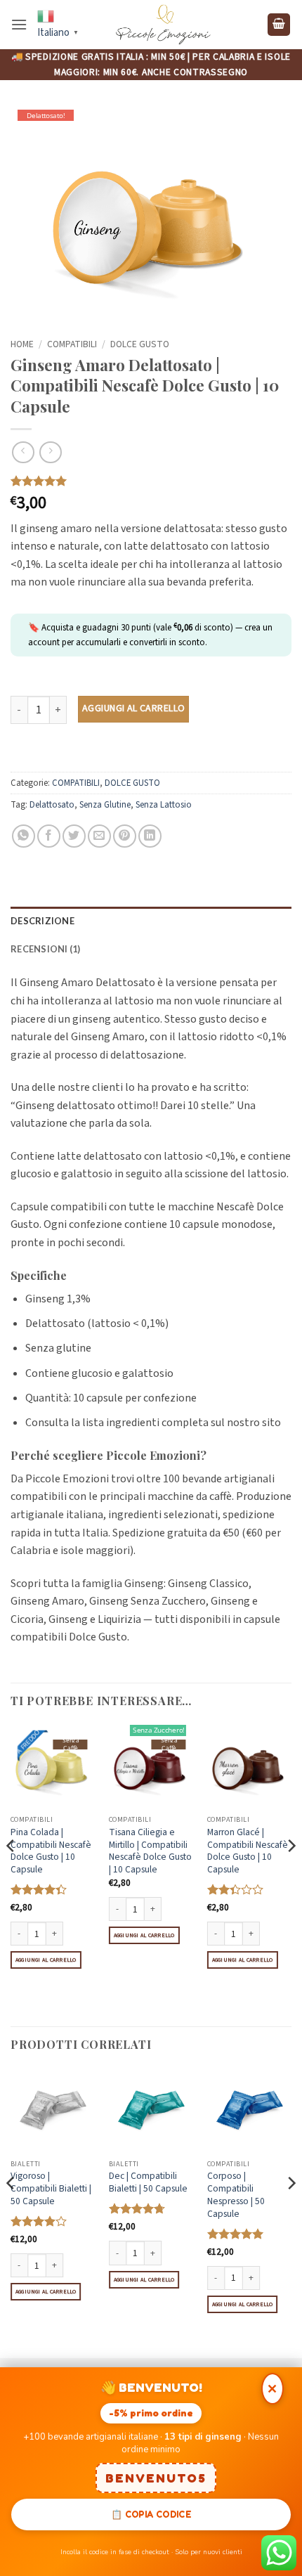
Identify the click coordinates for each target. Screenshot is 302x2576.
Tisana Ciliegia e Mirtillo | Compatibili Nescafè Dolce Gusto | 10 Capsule (150, 1851)
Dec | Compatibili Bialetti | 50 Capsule (148, 2182)
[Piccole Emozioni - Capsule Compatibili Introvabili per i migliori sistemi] (163, 25)
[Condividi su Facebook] (49, 836)
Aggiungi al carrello (133, 708)
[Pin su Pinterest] (125, 836)
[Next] (291, 1873)
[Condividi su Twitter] (74, 836)
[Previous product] (50, 452)
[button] (19, 24)
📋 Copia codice (151, 2514)
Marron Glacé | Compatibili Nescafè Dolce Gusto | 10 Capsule (248, 1851)
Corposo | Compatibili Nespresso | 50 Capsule (236, 2195)
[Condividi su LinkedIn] (150, 836)
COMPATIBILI (72, 344)
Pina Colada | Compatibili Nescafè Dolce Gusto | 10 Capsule (51, 1851)
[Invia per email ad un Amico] (99, 836)
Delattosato (52, 805)
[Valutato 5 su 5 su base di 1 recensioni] (151, 481)
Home (22, 344)
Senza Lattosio (164, 805)
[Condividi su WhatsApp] (24, 836)
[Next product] (23, 452)
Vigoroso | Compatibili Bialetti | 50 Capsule (51, 2188)
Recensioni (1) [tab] (46, 949)
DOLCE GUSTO (140, 344)
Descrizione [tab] (42, 921)
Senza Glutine (105, 805)
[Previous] (11, 1873)
